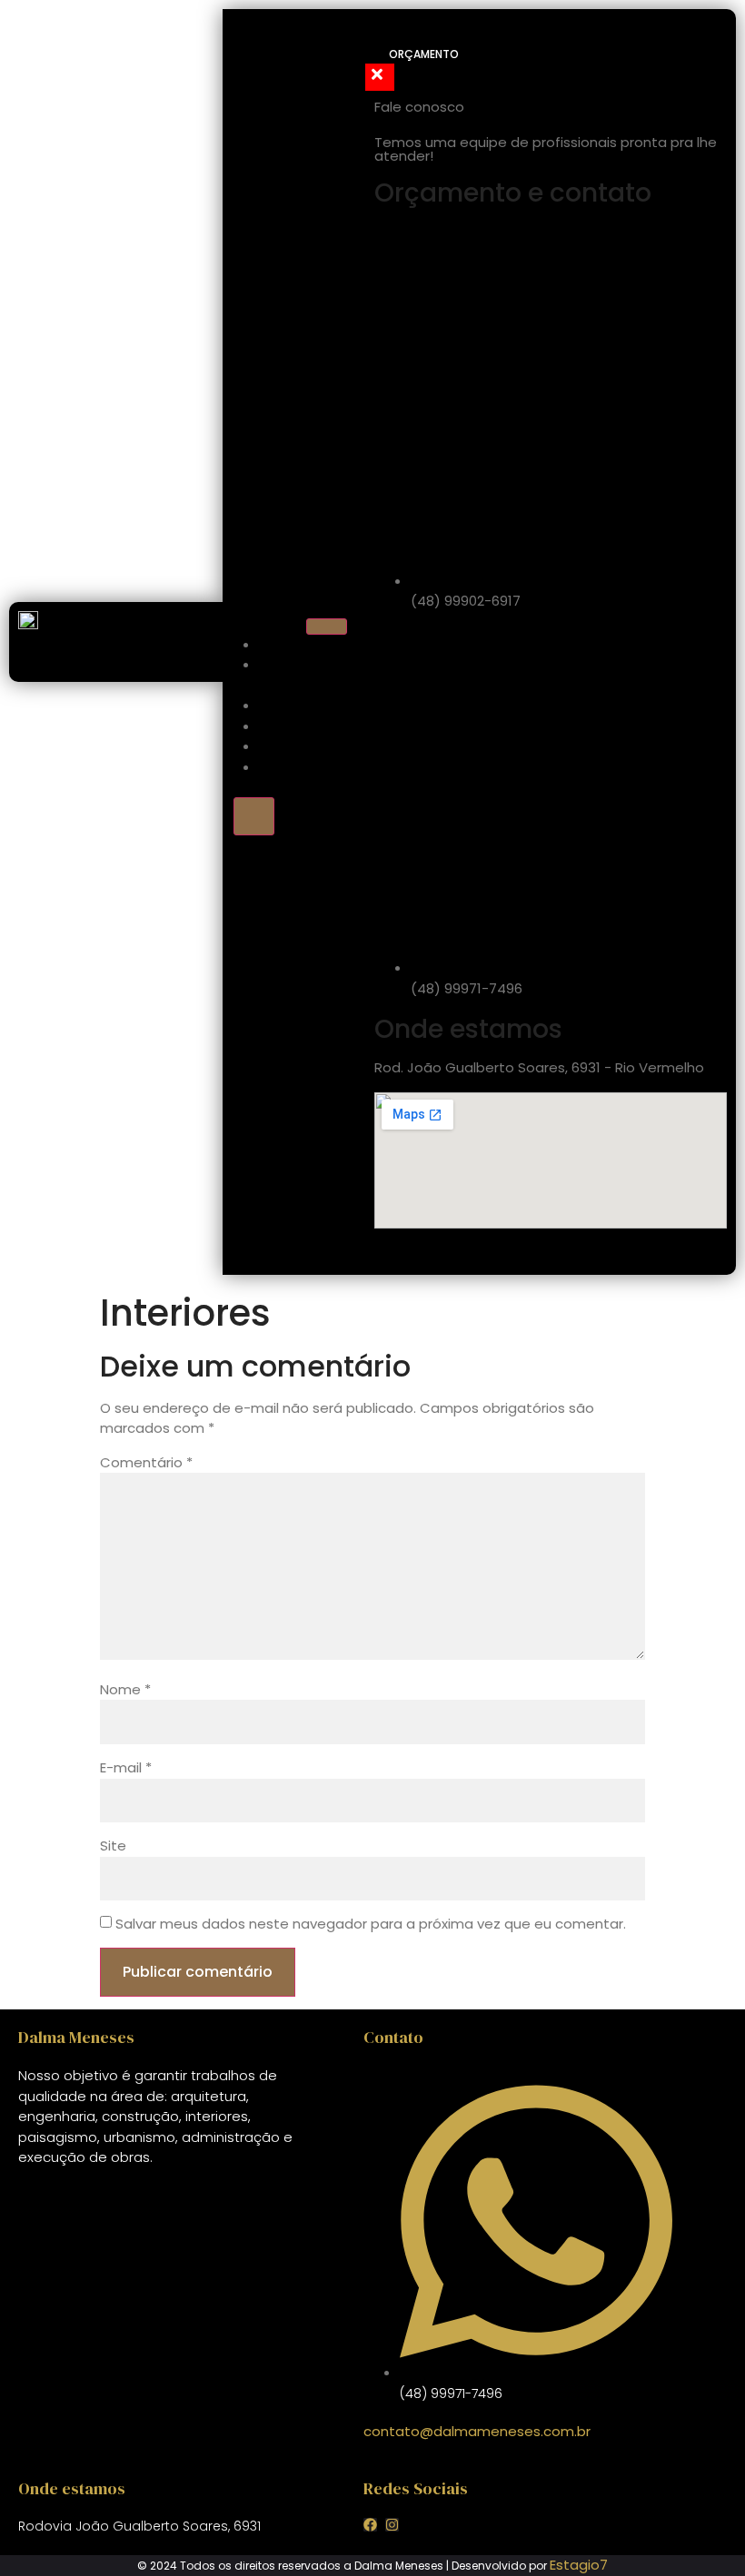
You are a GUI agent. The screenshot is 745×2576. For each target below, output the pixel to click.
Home (289, 645)
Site (113, 1846)
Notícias (301, 747)
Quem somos (283, 676)
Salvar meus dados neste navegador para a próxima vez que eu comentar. (371, 1924)
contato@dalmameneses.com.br (477, 2431)
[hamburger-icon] (327, 627)
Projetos (303, 727)
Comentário (146, 1462)
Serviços (302, 706)
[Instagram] (392, 2525)
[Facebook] (370, 2525)
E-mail (126, 1767)
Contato (302, 768)
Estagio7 (579, 2565)
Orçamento (424, 54)
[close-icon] (380, 77)
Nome (125, 1689)
